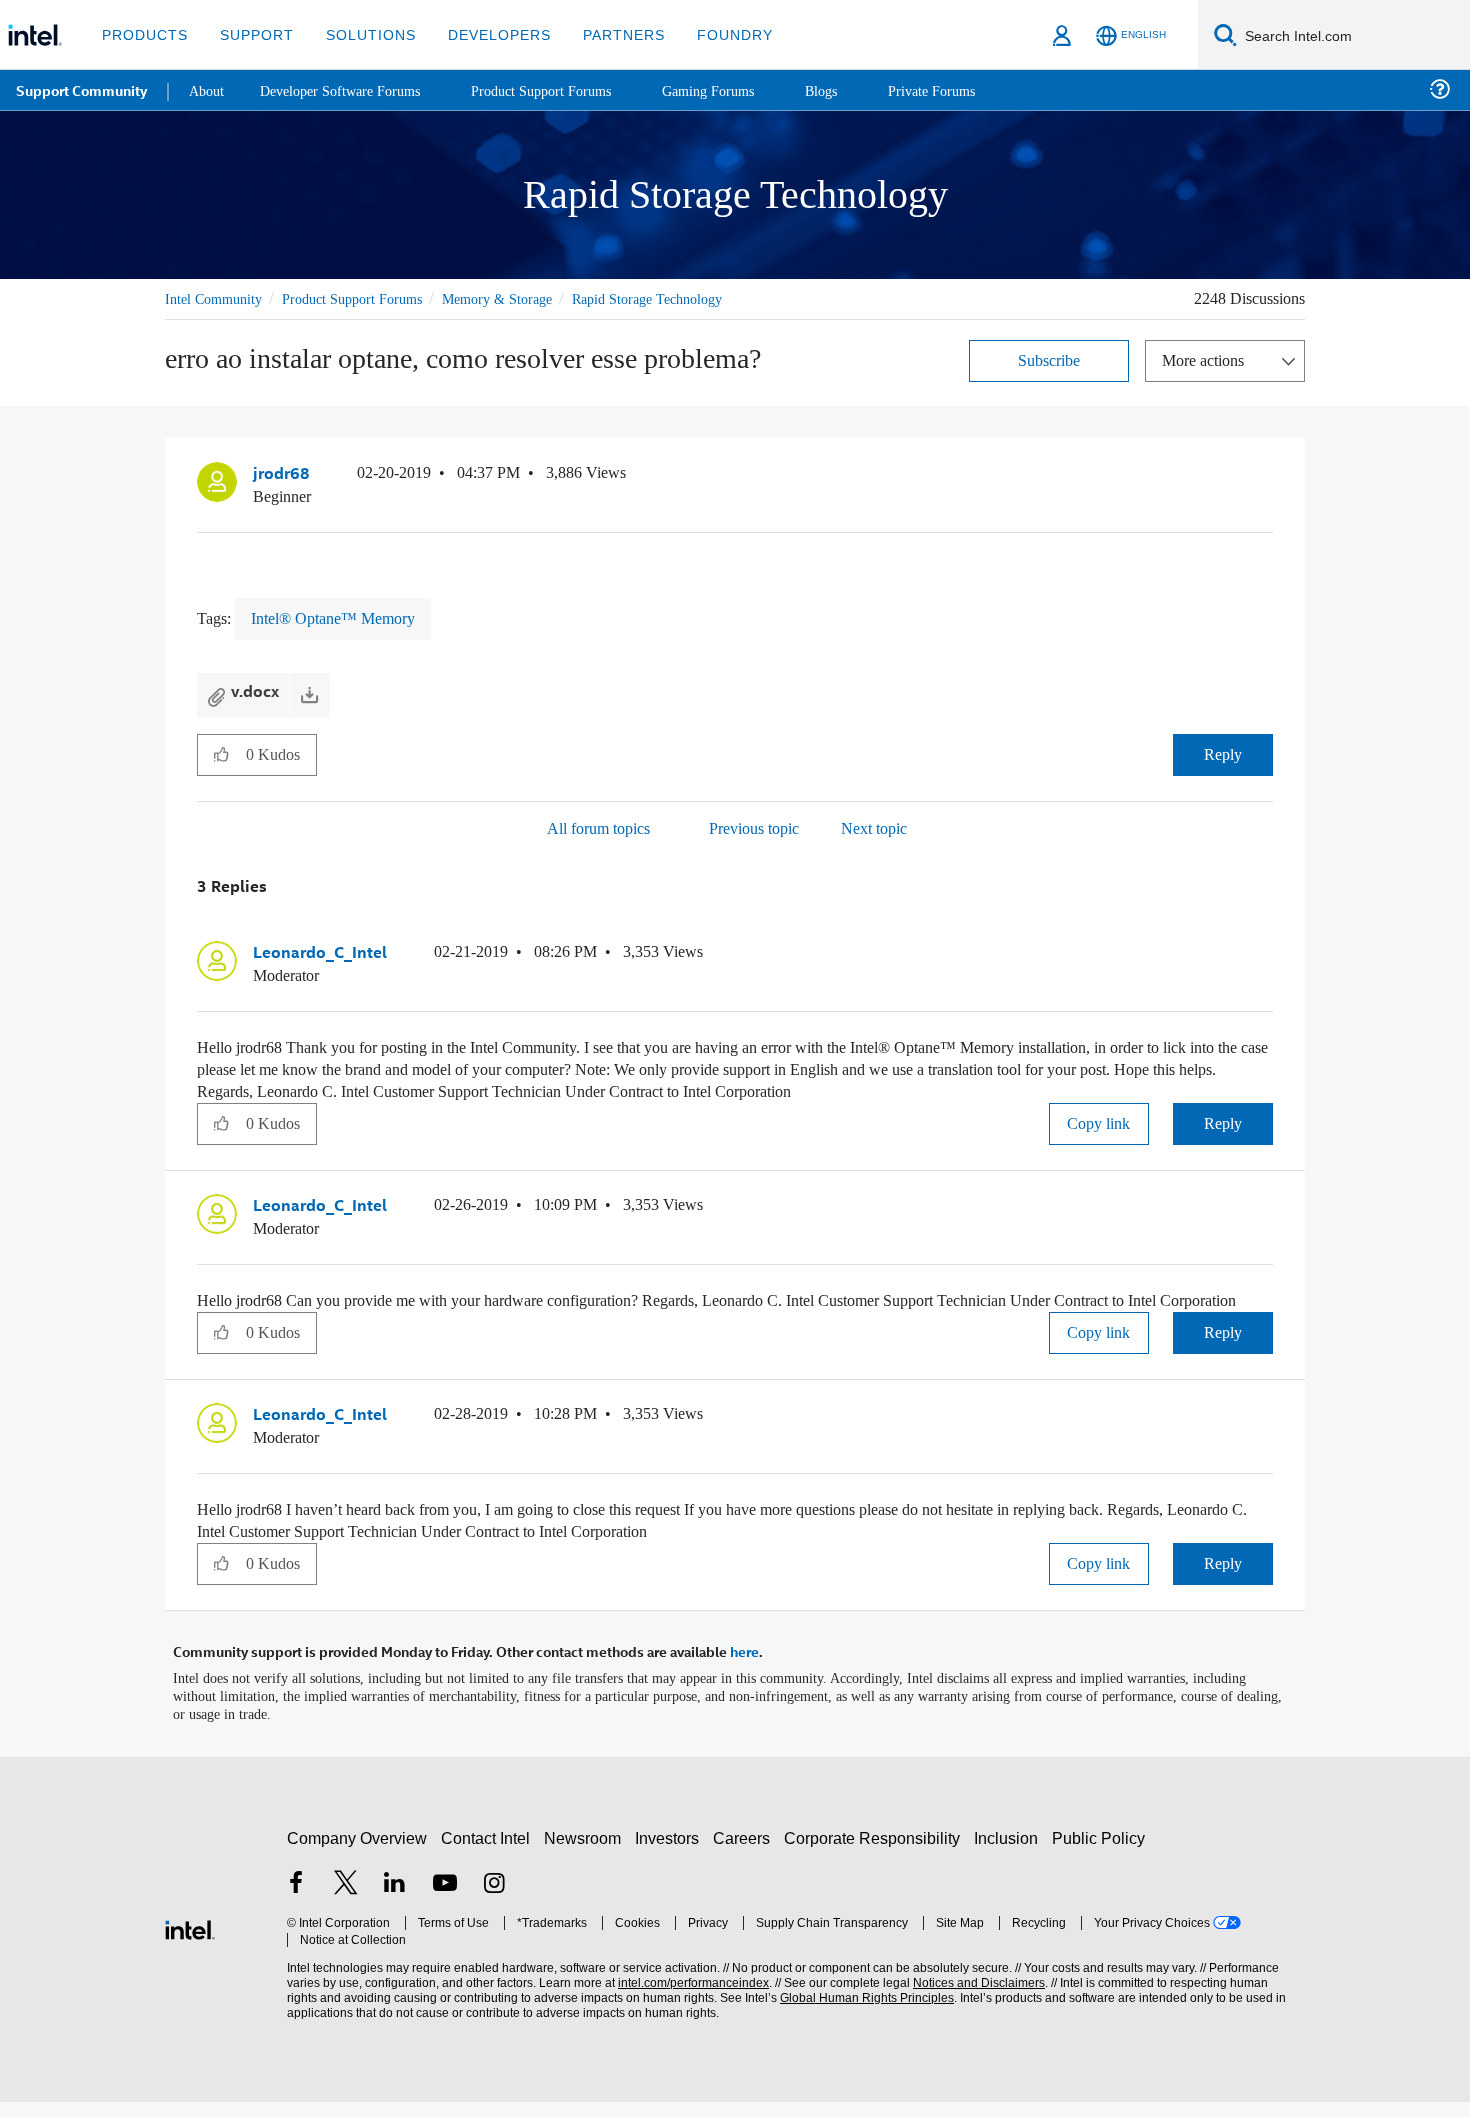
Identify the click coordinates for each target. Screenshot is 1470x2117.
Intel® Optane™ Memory (338, 616)
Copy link (1099, 1120)
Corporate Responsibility (876, 1853)
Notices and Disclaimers (972, 1998)
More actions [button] (1208, 359)
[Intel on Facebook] (296, 1900)
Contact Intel (488, 1853)
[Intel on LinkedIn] (395, 1900)
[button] (1265, 477)
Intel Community (217, 298)
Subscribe (1049, 359)
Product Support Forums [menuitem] (565, 89)
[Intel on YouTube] (445, 1900)
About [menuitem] (208, 89)
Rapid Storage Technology (687, 298)
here (744, 1668)
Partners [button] (603, 34)
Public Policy (1101, 1853)
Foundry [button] (711, 34)
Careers (745, 1853)
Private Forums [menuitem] (971, 89)
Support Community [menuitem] (81, 90)
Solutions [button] (361, 34)
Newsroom (586, 1853)
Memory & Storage (525, 298)
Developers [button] (484, 34)
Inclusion (1010, 1853)
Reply (1222, 752)
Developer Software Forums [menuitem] (351, 89)
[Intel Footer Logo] (190, 1942)
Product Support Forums (368, 298)
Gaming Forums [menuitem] (740, 89)
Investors (671, 1853)
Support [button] (251, 34)
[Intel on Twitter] (346, 1900)
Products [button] (143, 34)
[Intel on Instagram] (494, 1900)
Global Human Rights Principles (861, 2013)
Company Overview (357, 1853)
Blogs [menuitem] (857, 89)
